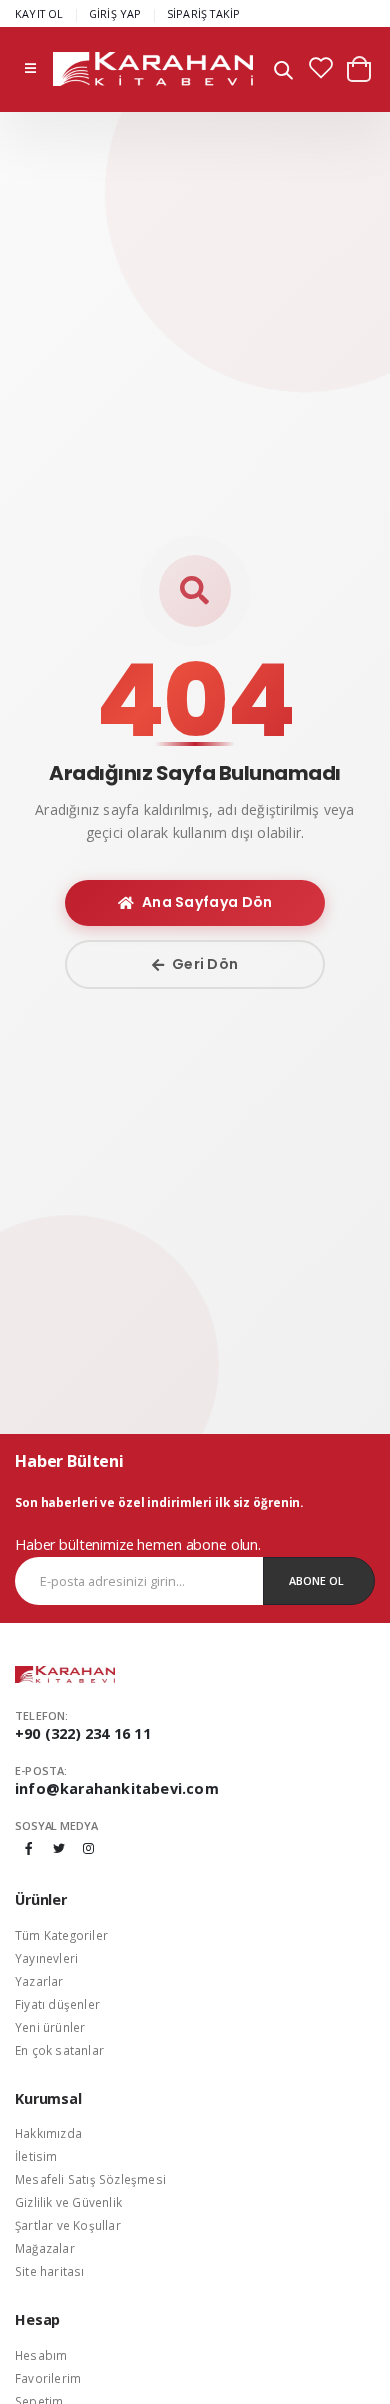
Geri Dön (205, 964)
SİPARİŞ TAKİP (204, 13)
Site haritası (50, 2271)
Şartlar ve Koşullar (68, 2225)
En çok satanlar (59, 2050)
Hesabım (41, 2355)
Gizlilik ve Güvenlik (68, 2202)
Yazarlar (39, 1981)
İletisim (36, 2156)
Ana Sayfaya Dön (207, 902)
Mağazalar (45, 2248)
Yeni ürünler (50, 2027)
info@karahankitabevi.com (117, 1788)
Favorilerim (48, 2378)
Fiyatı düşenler (57, 2004)
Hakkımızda (48, 2133)
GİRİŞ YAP (115, 13)
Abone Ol (316, 1580)
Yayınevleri (46, 1958)
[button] (283, 72)
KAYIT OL (39, 13)
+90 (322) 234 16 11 (83, 1733)
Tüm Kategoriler (61, 1935)
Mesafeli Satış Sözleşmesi (90, 2179)
